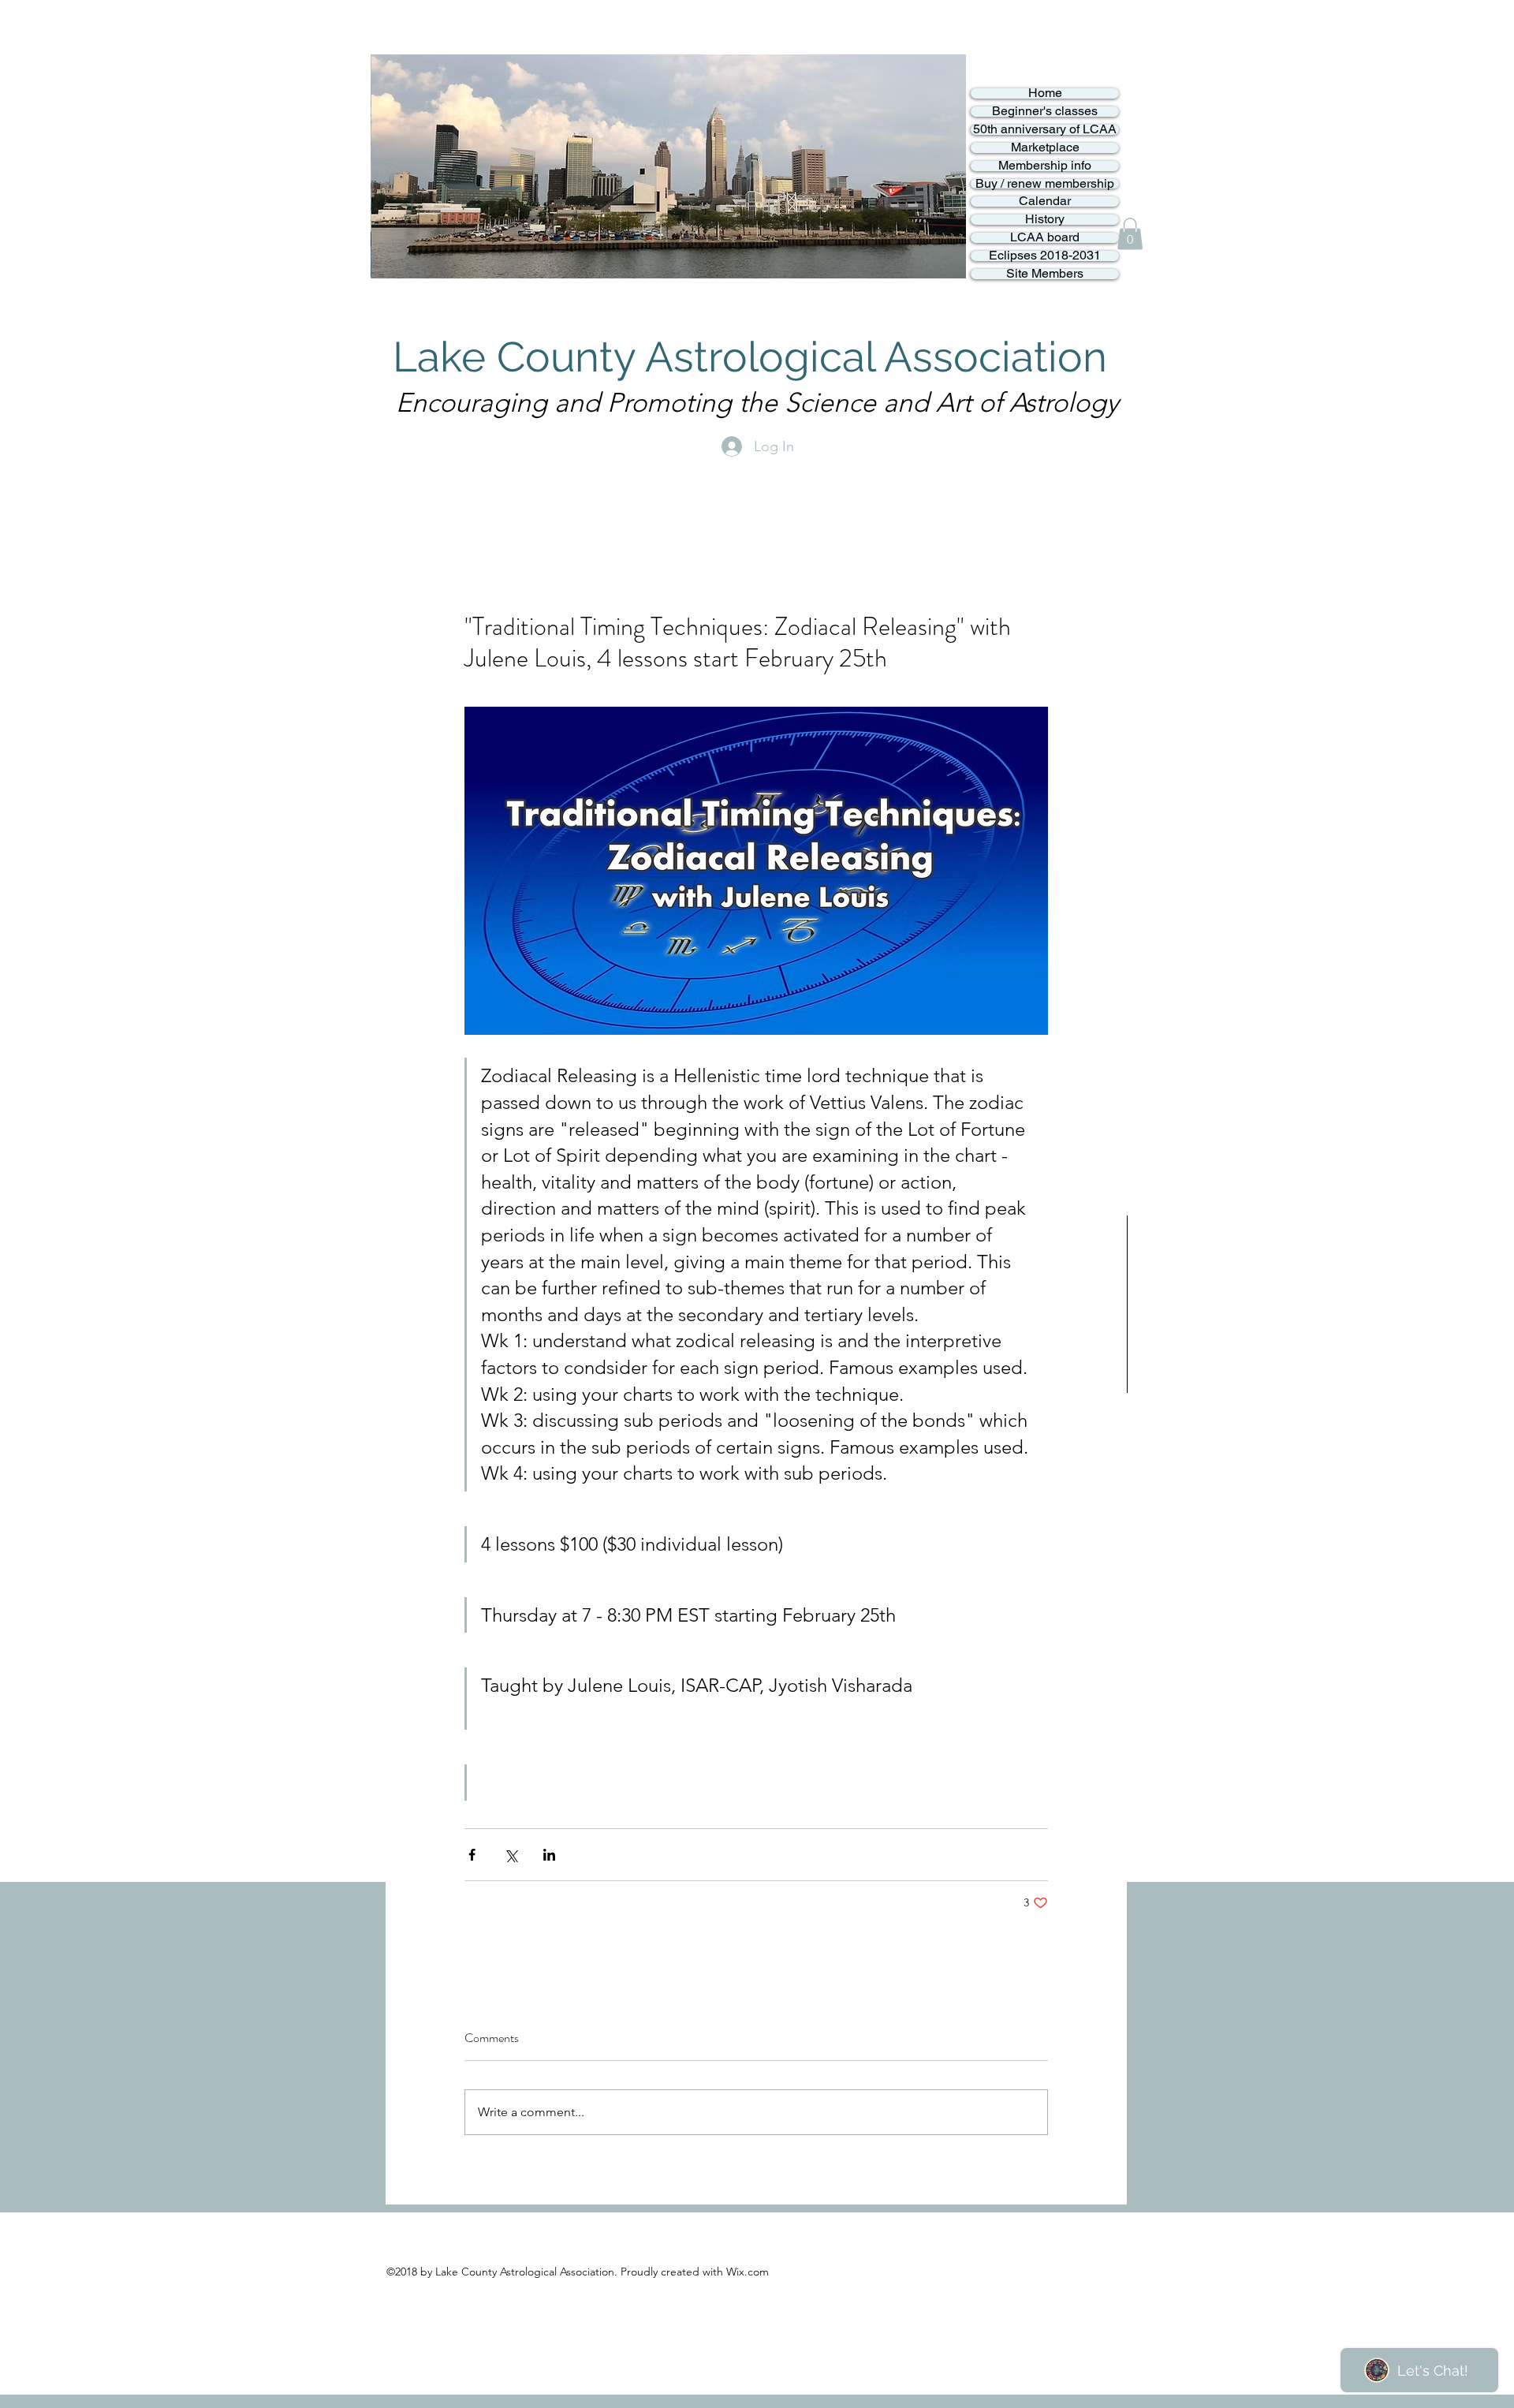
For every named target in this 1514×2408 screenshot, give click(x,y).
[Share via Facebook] (472, 1855)
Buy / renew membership (1045, 184)
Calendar (1045, 202)
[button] (1130, 234)
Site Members (1045, 274)
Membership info (1045, 166)
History (1045, 220)
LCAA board (1045, 238)
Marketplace (1045, 148)
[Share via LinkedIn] (549, 1855)
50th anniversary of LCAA (1045, 130)
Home (1045, 93)
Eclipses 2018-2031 (1045, 256)
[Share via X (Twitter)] (511, 1855)
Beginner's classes (1045, 112)
